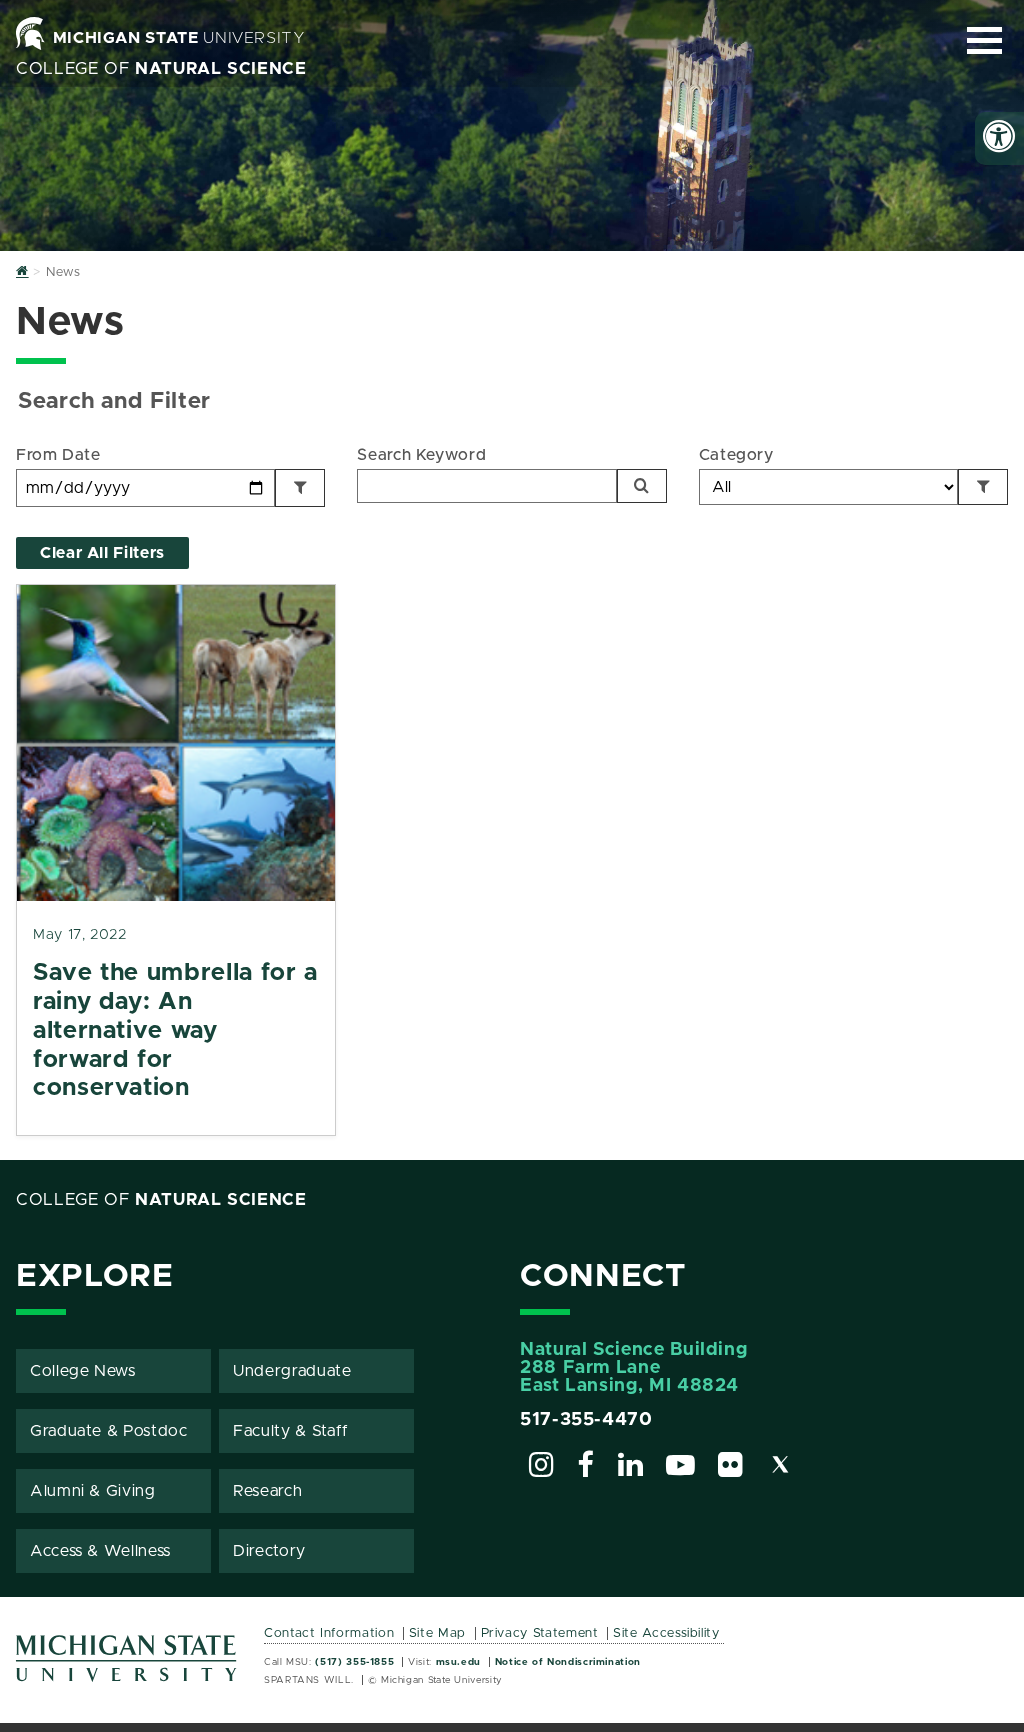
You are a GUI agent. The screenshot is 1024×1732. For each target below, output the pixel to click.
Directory (269, 1551)
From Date (58, 455)
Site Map (437, 1633)
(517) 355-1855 (354, 1662)
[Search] (642, 486)
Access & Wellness (100, 1551)
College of (161, 69)
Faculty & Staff (291, 1431)
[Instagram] (542, 1468)
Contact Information (329, 1633)
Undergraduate (292, 1371)
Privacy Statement (540, 1633)
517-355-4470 (586, 1420)
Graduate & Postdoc (109, 1431)
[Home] (22, 272)
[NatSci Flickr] (731, 1468)
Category (736, 455)
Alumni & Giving (93, 1491)
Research (267, 1491)
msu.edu (458, 1662)
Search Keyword (421, 455)
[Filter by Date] (300, 488)
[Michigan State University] (127, 1665)
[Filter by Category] (983, 487)
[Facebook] (586, 1468)
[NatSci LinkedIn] (631, 1468)
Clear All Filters (102, 553)
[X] (781, 1468)
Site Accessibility (666, 1633)
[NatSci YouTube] (681, 1468)
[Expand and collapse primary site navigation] (984, 40)
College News (83, 1371)
